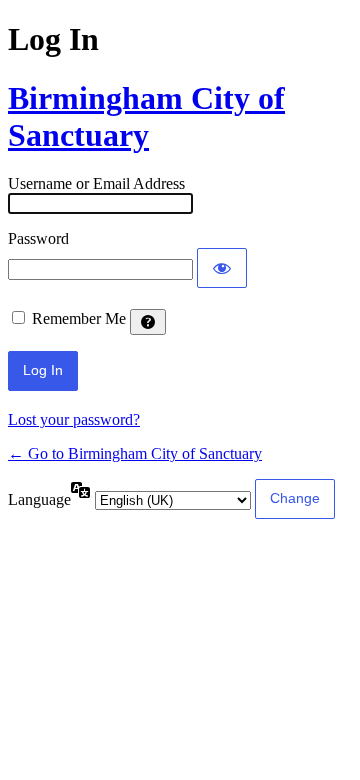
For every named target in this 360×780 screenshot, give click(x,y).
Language (39, 499)
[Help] (148, 322)
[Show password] (222, 268)
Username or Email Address (96, 183)
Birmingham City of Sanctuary (146, 116)
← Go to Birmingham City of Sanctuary (135, 453)
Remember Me (79, 318)
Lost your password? (74, 419)
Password (38, 238)
